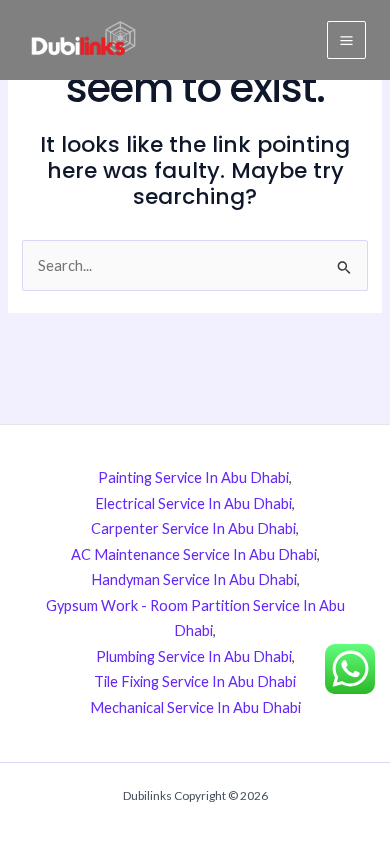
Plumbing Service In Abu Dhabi (194, 656)
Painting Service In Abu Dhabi (193, 477)
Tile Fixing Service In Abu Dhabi (195, 681)
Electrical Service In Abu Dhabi (193, 503)
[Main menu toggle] (346, 40)
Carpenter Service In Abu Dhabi (193, 528)
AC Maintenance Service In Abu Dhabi (194, 554)
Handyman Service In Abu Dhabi (194, 579)
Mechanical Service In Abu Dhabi (195, 707)
